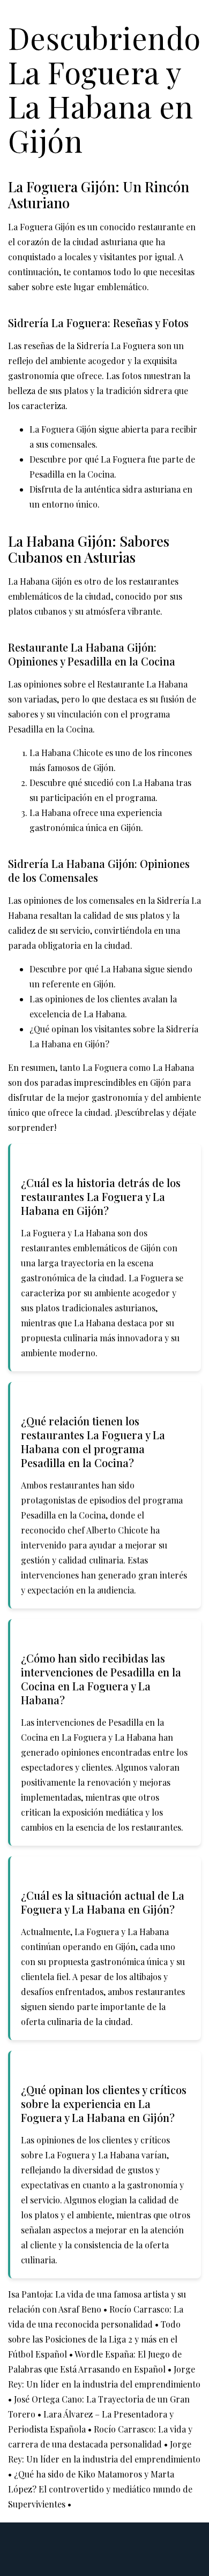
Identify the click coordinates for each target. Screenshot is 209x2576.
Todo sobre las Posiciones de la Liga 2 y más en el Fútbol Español (94, 2339)
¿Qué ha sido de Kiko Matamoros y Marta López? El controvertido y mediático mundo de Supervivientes (100, 2489)
